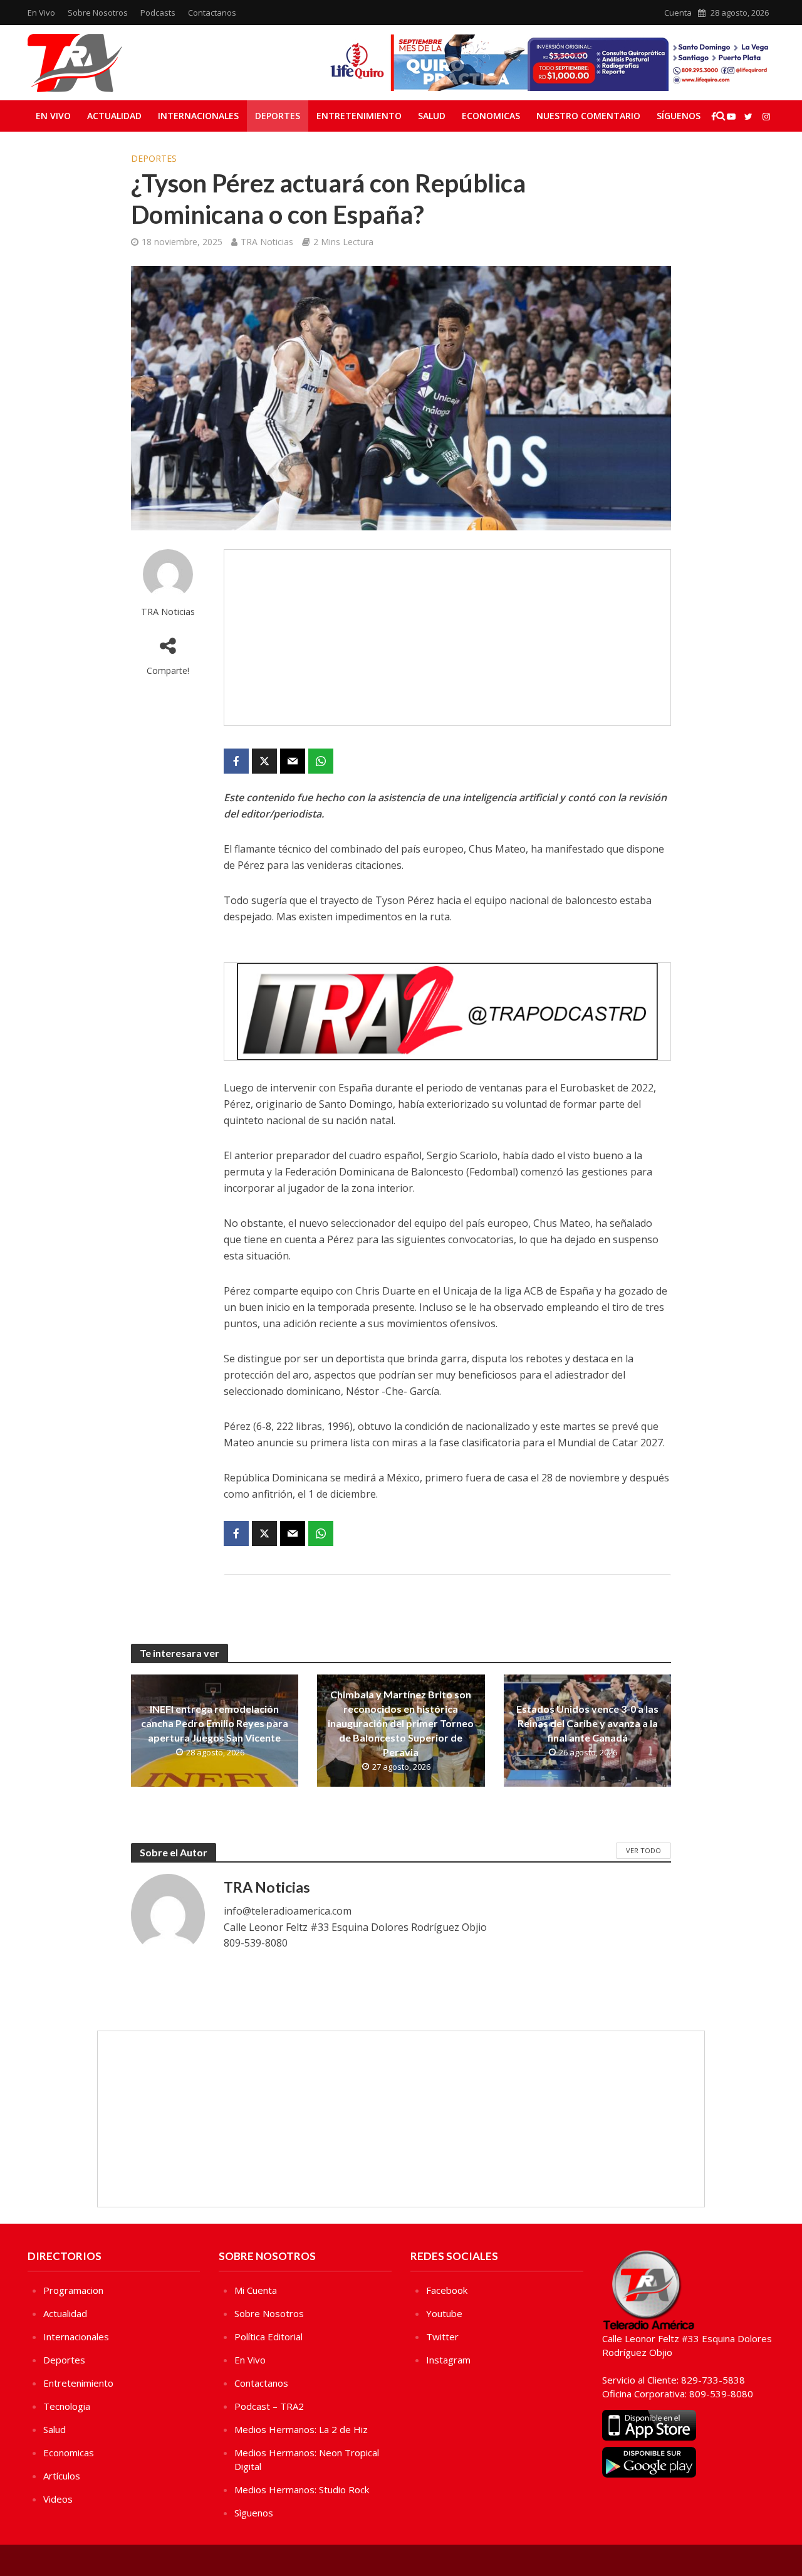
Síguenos (679, 116)
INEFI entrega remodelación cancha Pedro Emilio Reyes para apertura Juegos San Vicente (215, 1723)
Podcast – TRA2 (269, 2406)
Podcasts (158, 13)
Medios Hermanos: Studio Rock (302, 2489)
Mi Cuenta (256, 2290)
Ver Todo (643, 1850)
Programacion (73, 2290)
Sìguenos (254, 2513)
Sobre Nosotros (98, 13)
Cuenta (678, 13)
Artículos (62, 2476)
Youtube (444, 2313)
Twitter (442, 2337)
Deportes (278, 116)
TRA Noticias (267, 242)
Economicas (491, 116)
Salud (432, 116)
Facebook (447, 2290)
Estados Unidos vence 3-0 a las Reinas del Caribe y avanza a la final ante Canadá (587, 1723)
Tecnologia (67, 2406)
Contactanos (212, 13)
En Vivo (41, 13)
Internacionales (198, 116)
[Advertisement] (447, 638)
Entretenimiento (359, 116)
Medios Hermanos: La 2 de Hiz (301, 2429)
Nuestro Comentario (588, 116)
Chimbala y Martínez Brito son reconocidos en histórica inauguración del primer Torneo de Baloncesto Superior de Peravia (401, 1723)
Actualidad (114, 116)
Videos (58, 2499)
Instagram (448, 2360)
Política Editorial (268, 2337)
